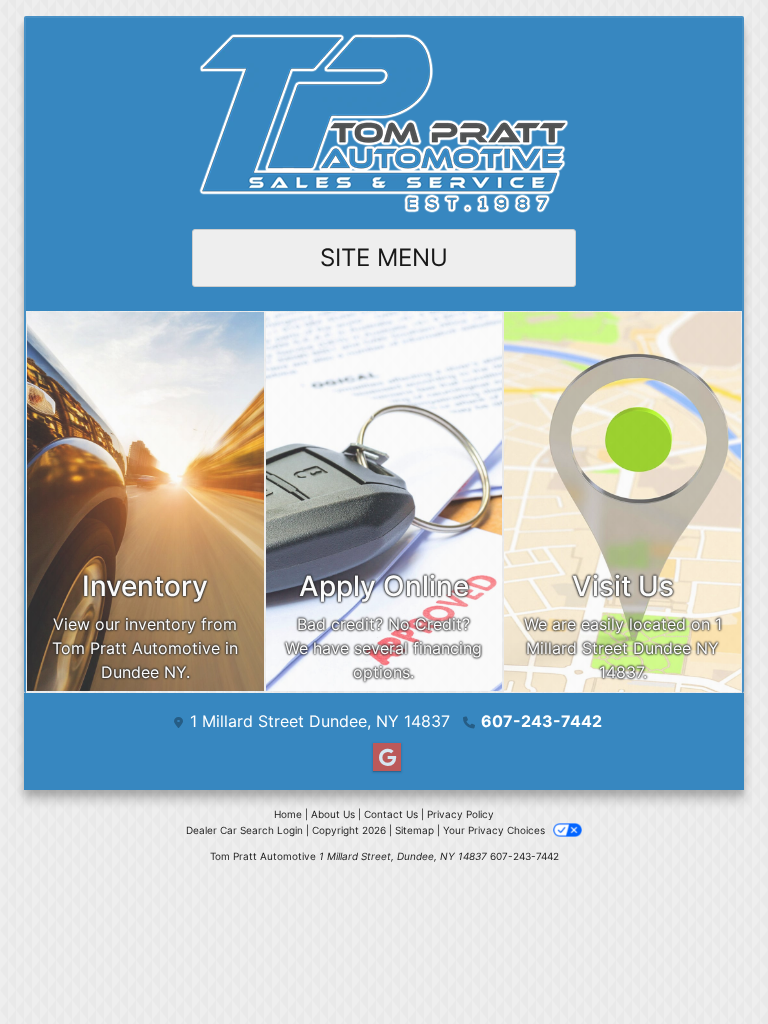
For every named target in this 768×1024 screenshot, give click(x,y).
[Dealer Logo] (384, 123)
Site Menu (384, 257)
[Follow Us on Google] (384, 757)
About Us (333, 814)
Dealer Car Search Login (244, 830)
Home (288, 814)
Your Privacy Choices (495, 830)
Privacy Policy (460, 814)
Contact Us (391, 814)
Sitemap (414, 830)
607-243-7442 (541, 721)
